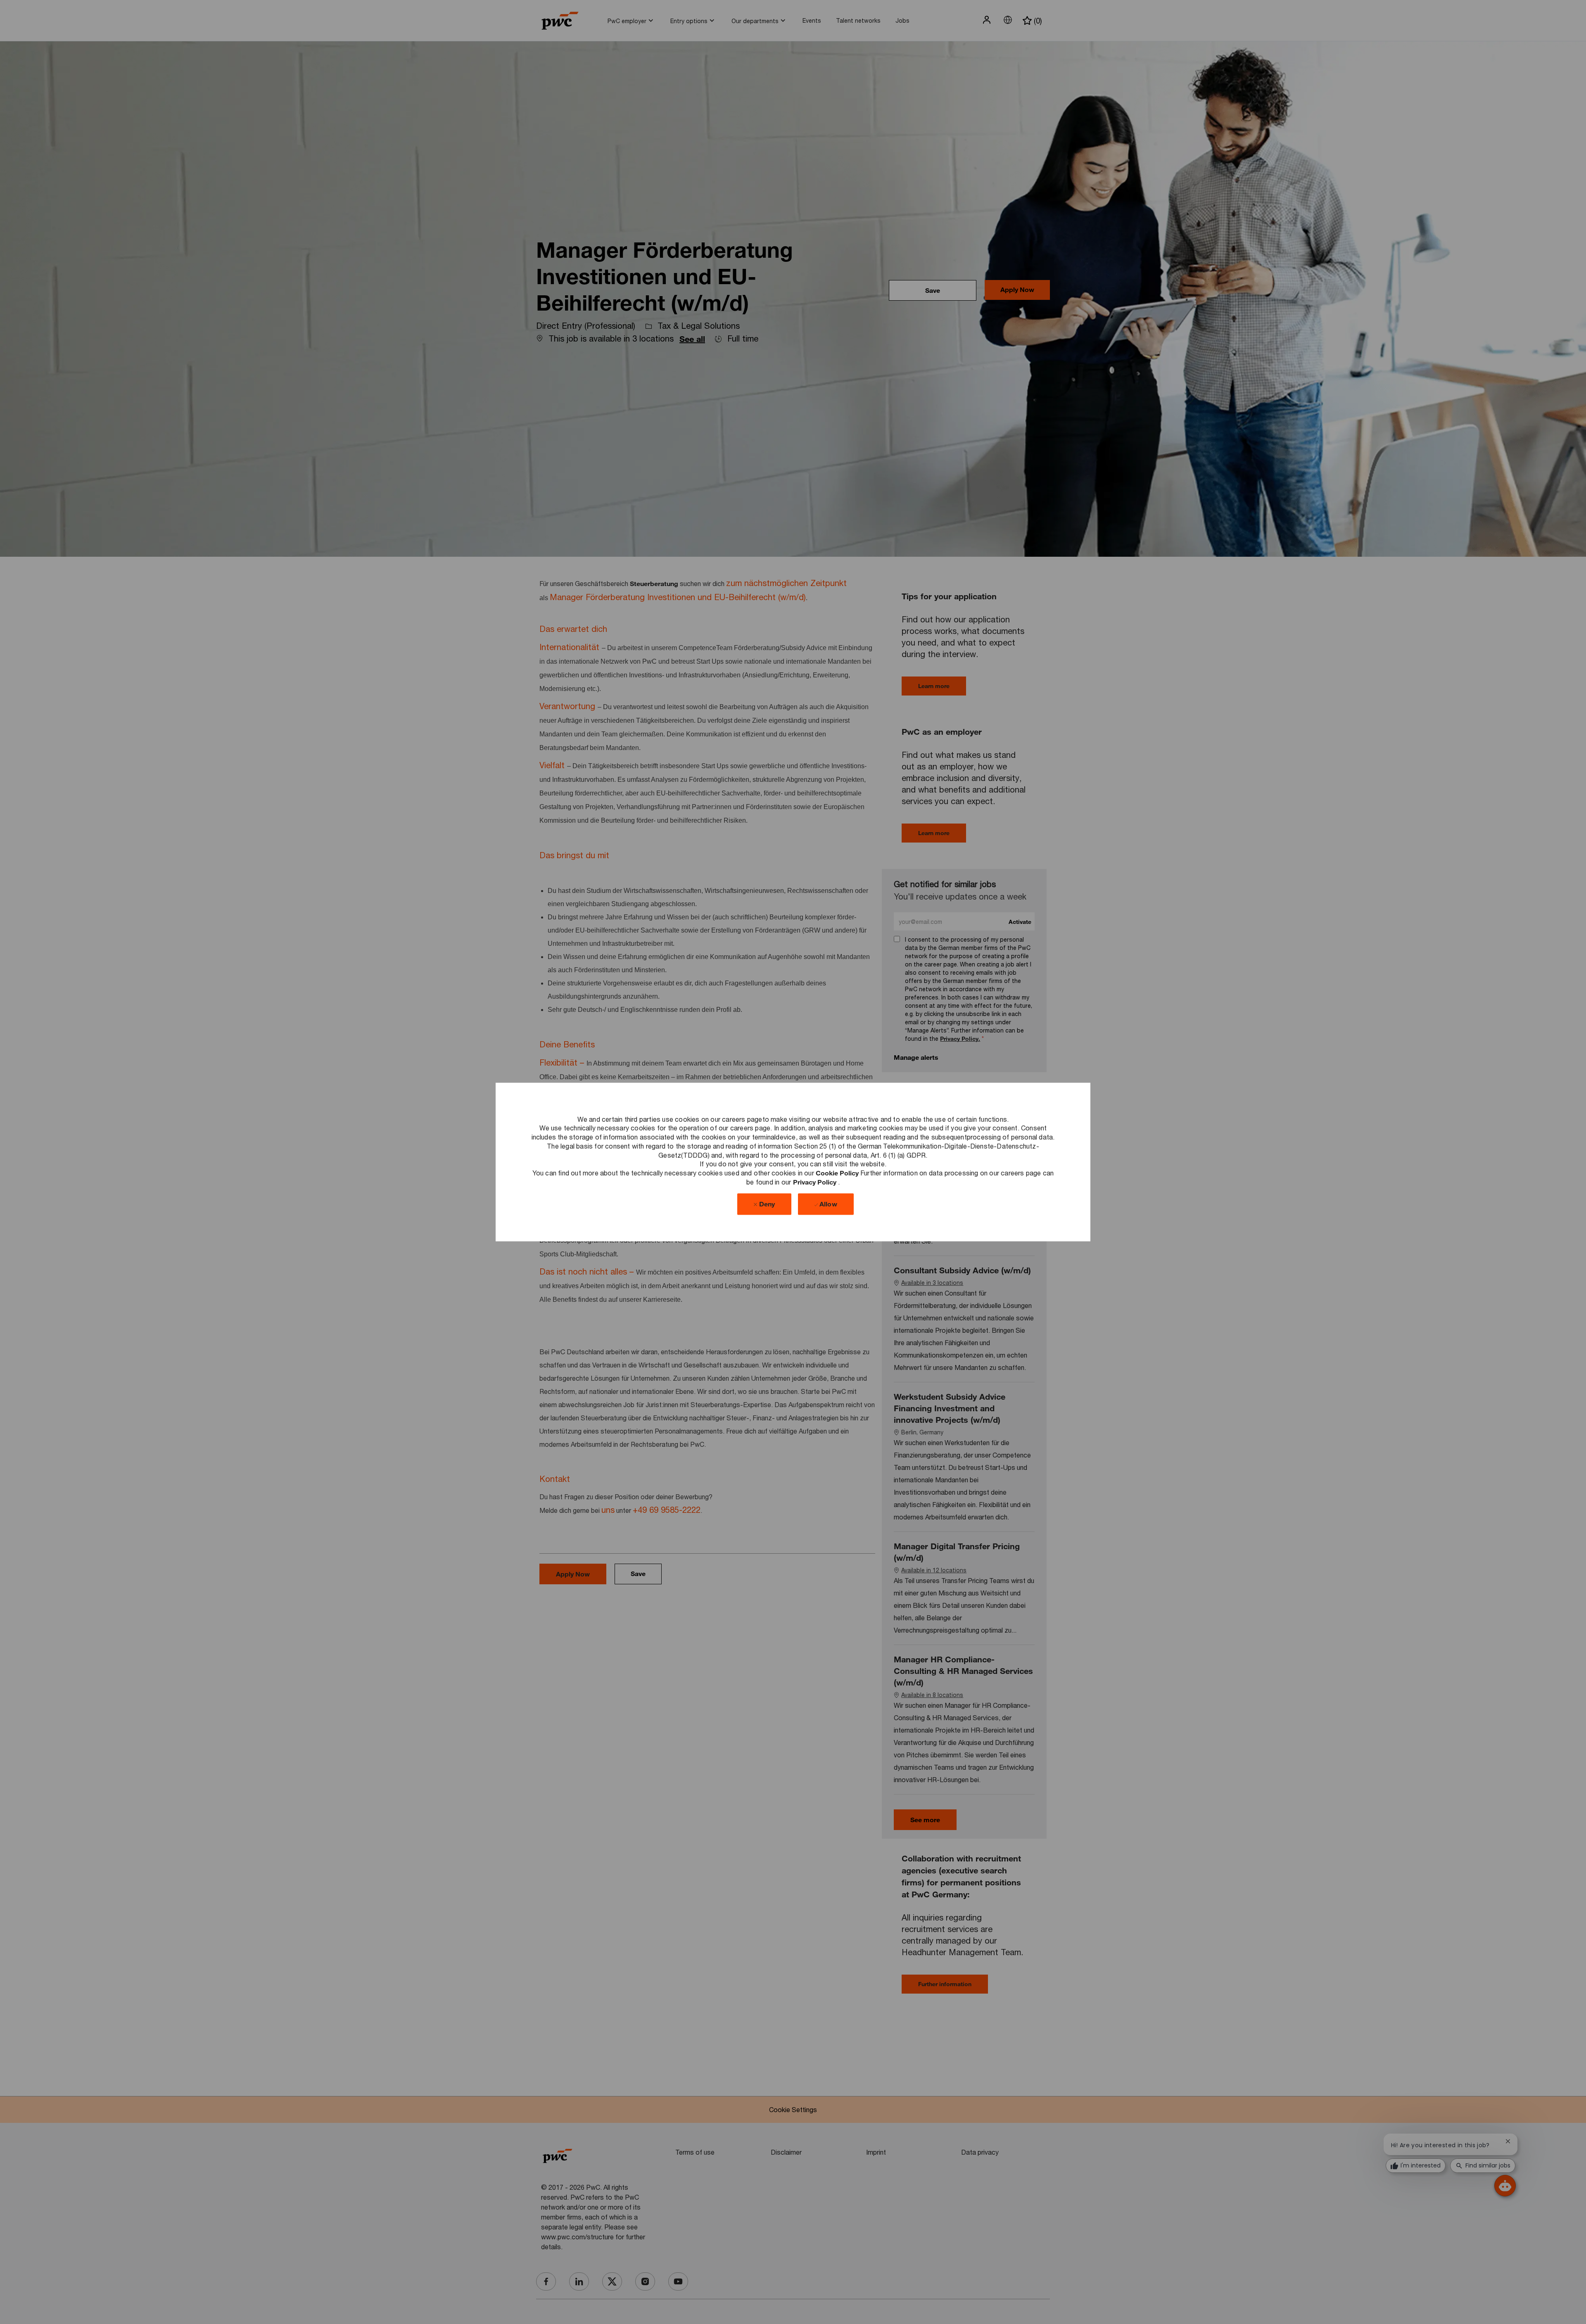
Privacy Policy (816, 1181)
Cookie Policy (838, 1173)
